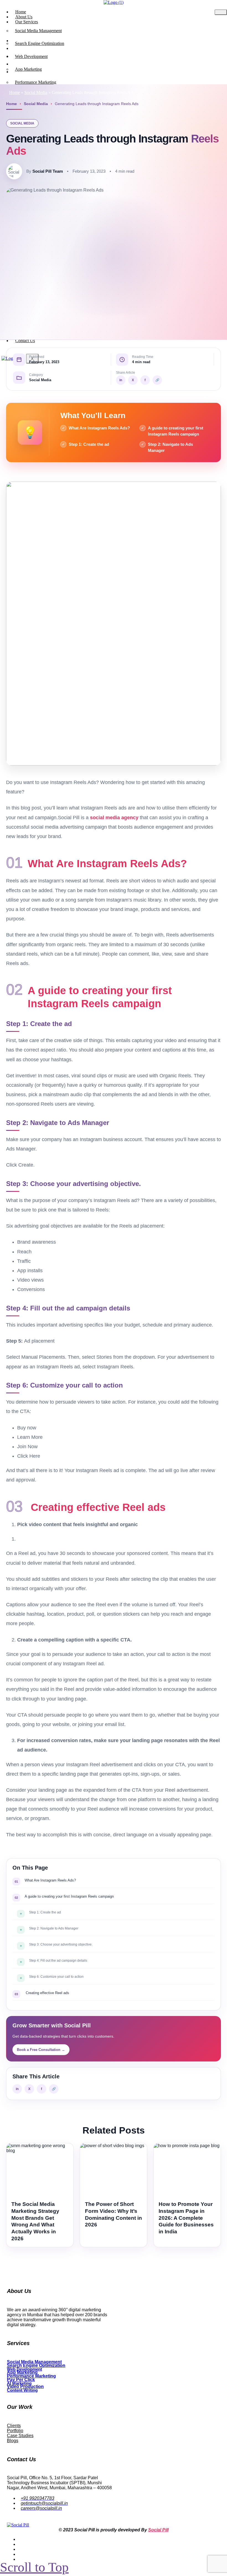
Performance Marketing (36, 82)
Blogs (13, 2441)
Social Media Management (38, 31)
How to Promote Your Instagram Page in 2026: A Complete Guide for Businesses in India (186, 2218)
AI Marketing (19, 2383)
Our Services (27, 22)
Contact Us (25, 341)
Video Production (25, 2387)
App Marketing (28, 69)
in (121, 380)
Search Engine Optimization (40, 43)
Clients (14, 2426)
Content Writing (22, 2390)
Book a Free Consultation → (41, 2050)
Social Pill (158, 2530)
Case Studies (20, 2436)
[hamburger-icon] (221, 12)
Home (15, 92)
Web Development (31, 56)
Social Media (36, 92)
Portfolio (15, 2431)
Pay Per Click (21, 2380)
